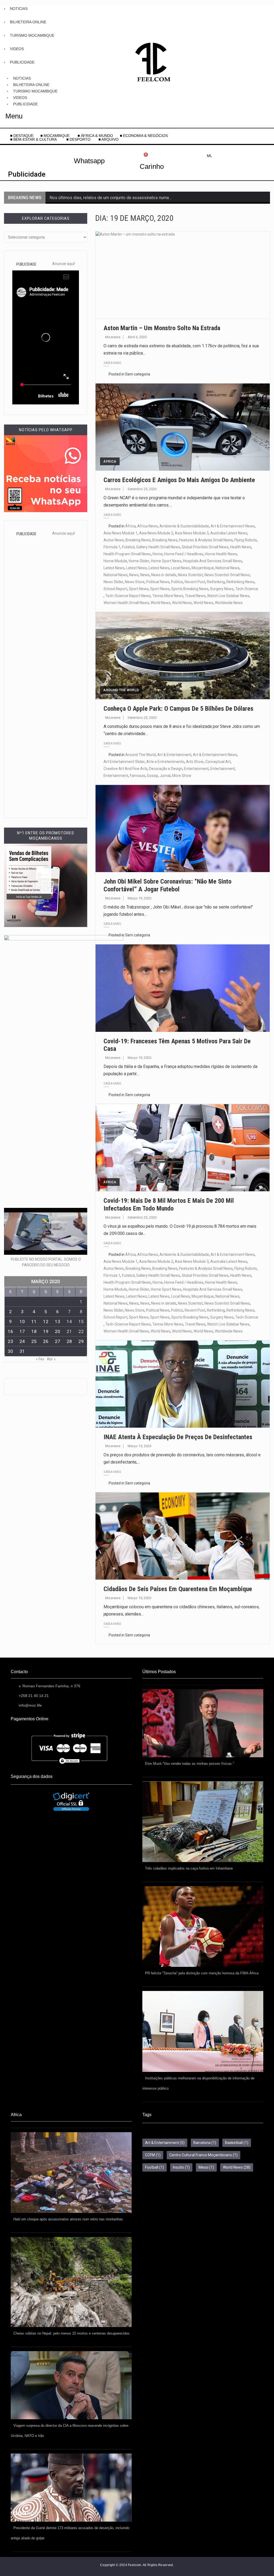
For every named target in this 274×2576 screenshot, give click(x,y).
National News (227, 568)
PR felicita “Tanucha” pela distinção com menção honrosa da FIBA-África (202, 1973)
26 (46, 1341)
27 (58, 1341)
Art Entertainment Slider (124, 762)
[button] (35, 139)
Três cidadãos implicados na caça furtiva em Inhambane (189, 1868)
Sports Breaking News (190, 589)
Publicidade (27, 174)
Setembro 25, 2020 (142, 489)
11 (34, 1321)
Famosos (138, 776)
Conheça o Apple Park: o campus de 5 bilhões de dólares (178, 709)
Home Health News (221, 554)
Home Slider (139, 561)
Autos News (114, 540)
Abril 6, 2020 (137, 337)
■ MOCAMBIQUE (56, 136)
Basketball (237, 2143)
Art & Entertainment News (233, 526)
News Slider (113, 582)
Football (155, 2167)
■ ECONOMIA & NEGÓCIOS (144, 136)
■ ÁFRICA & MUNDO (95, 136)
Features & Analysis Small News (206, 540)
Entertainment (196, 769)
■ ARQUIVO (109, 139)
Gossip (153, 776)
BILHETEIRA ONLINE (28, 22)
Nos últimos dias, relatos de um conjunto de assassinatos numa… (111, 198)
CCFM (153, 2155)
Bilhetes (46, 396)
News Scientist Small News (227, 575)
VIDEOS (17, 49)
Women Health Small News (126, 603)
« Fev (40, 1359)
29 (81, 1341)
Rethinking (216, 582)
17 (22, 1331)
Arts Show (195, 762)
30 (10, 1351)
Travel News (195, 596)
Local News (180, 568)
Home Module (115, 561)
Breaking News (138, 540)
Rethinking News (240, 582)
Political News (158, 582)
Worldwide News (229, 603)
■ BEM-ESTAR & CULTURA (33, 139)
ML (210, 156)
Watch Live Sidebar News (228, 596)
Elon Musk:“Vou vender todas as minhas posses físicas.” (189, 1764)
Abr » (51, 1359)
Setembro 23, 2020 (142, 718)
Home (158, 554)
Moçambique (203, 568)
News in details (164, 575)
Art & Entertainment (174, 755)
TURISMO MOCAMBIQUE (32, 35)
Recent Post (195, 582)
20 (58, 1331)
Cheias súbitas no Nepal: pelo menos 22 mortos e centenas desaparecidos (71, 2333)
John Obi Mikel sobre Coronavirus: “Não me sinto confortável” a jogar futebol (168, 885)
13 (58, 1321)
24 (22, 1341)
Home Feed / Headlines (184, 554)
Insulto (181, 2167)
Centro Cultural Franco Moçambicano (203, 2155)
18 (34, 1331)
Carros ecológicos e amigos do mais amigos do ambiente (179, 480)
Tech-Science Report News (128, 596)
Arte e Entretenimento (165, 762)
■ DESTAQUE (22, 136)
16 (10, 1331)
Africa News (148, 526)
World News (161, 603)
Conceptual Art (218, 762)
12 (46, 1321)
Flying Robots (246, 540)
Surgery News (222, 589)
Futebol (128, 547)
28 (69, 1341)
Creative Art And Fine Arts (125, 769)
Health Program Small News (127, 554)
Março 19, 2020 (139, 898)
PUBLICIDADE (22, 62)
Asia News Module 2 (156, 533)
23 (10, 1341)
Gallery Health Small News (158, 547)
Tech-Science (247, 589)
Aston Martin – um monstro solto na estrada (162, 328)
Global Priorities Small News (205, 547)
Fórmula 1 (112, 547)
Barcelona (205, 2143)
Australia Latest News (229, 533)
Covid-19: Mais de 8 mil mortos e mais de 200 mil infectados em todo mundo (169, 1205)
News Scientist (190, 575)
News (134, 575)
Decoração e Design (166, 769)
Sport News (139, 589)
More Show (182, 776)
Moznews (113, 337)
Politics (177, 582)
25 (34, 1341)
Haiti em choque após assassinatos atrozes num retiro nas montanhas (68, 2219)
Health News (241, 547)
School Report (115, 589)
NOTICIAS (19, 9)
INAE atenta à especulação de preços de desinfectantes (178, 1437)
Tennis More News (168, 596)
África (110, 461)
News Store (135, 582)
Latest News (114, 568)
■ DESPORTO (79, 139)
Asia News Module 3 (192, 533)
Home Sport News (166, 561)
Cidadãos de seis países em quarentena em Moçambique (178, 1589)
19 (46, 1331)
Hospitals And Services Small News (213, 561)
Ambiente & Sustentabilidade (184, 526)
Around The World (121, 690)
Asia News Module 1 (121, 533)
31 (22, 1351)
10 (22, 1321)
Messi (206, 2167)
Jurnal (165, 776)
